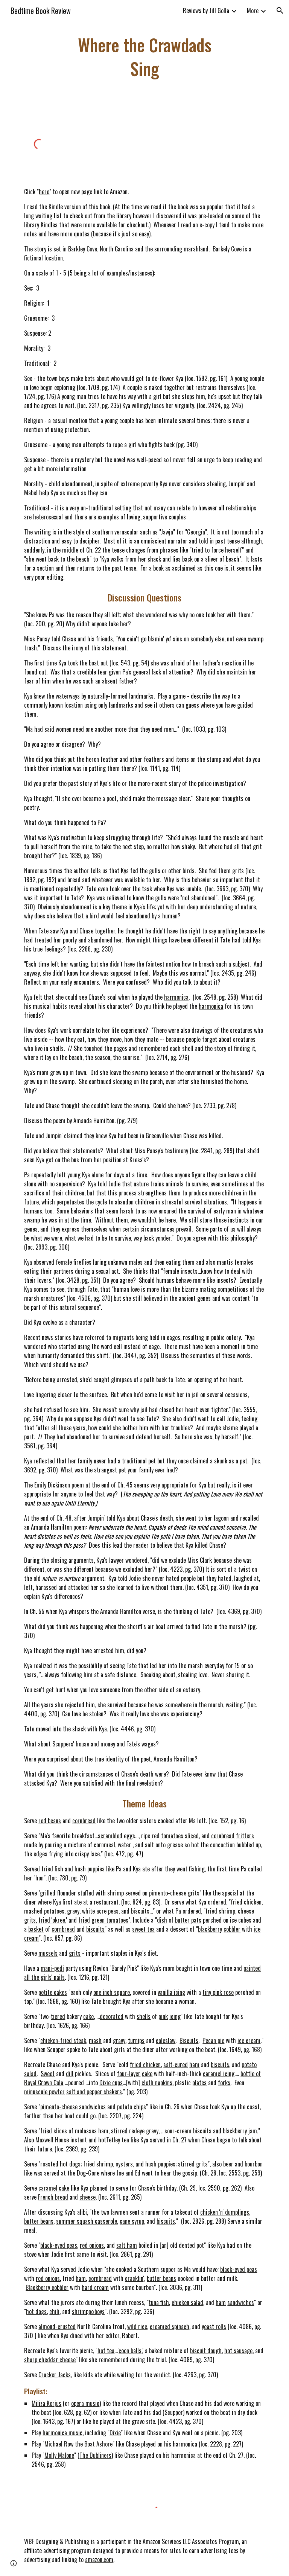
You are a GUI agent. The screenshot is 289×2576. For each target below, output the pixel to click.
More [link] (253, 11)
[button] (280, 11)
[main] (144, 57)
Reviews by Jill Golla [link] (206, 11)
